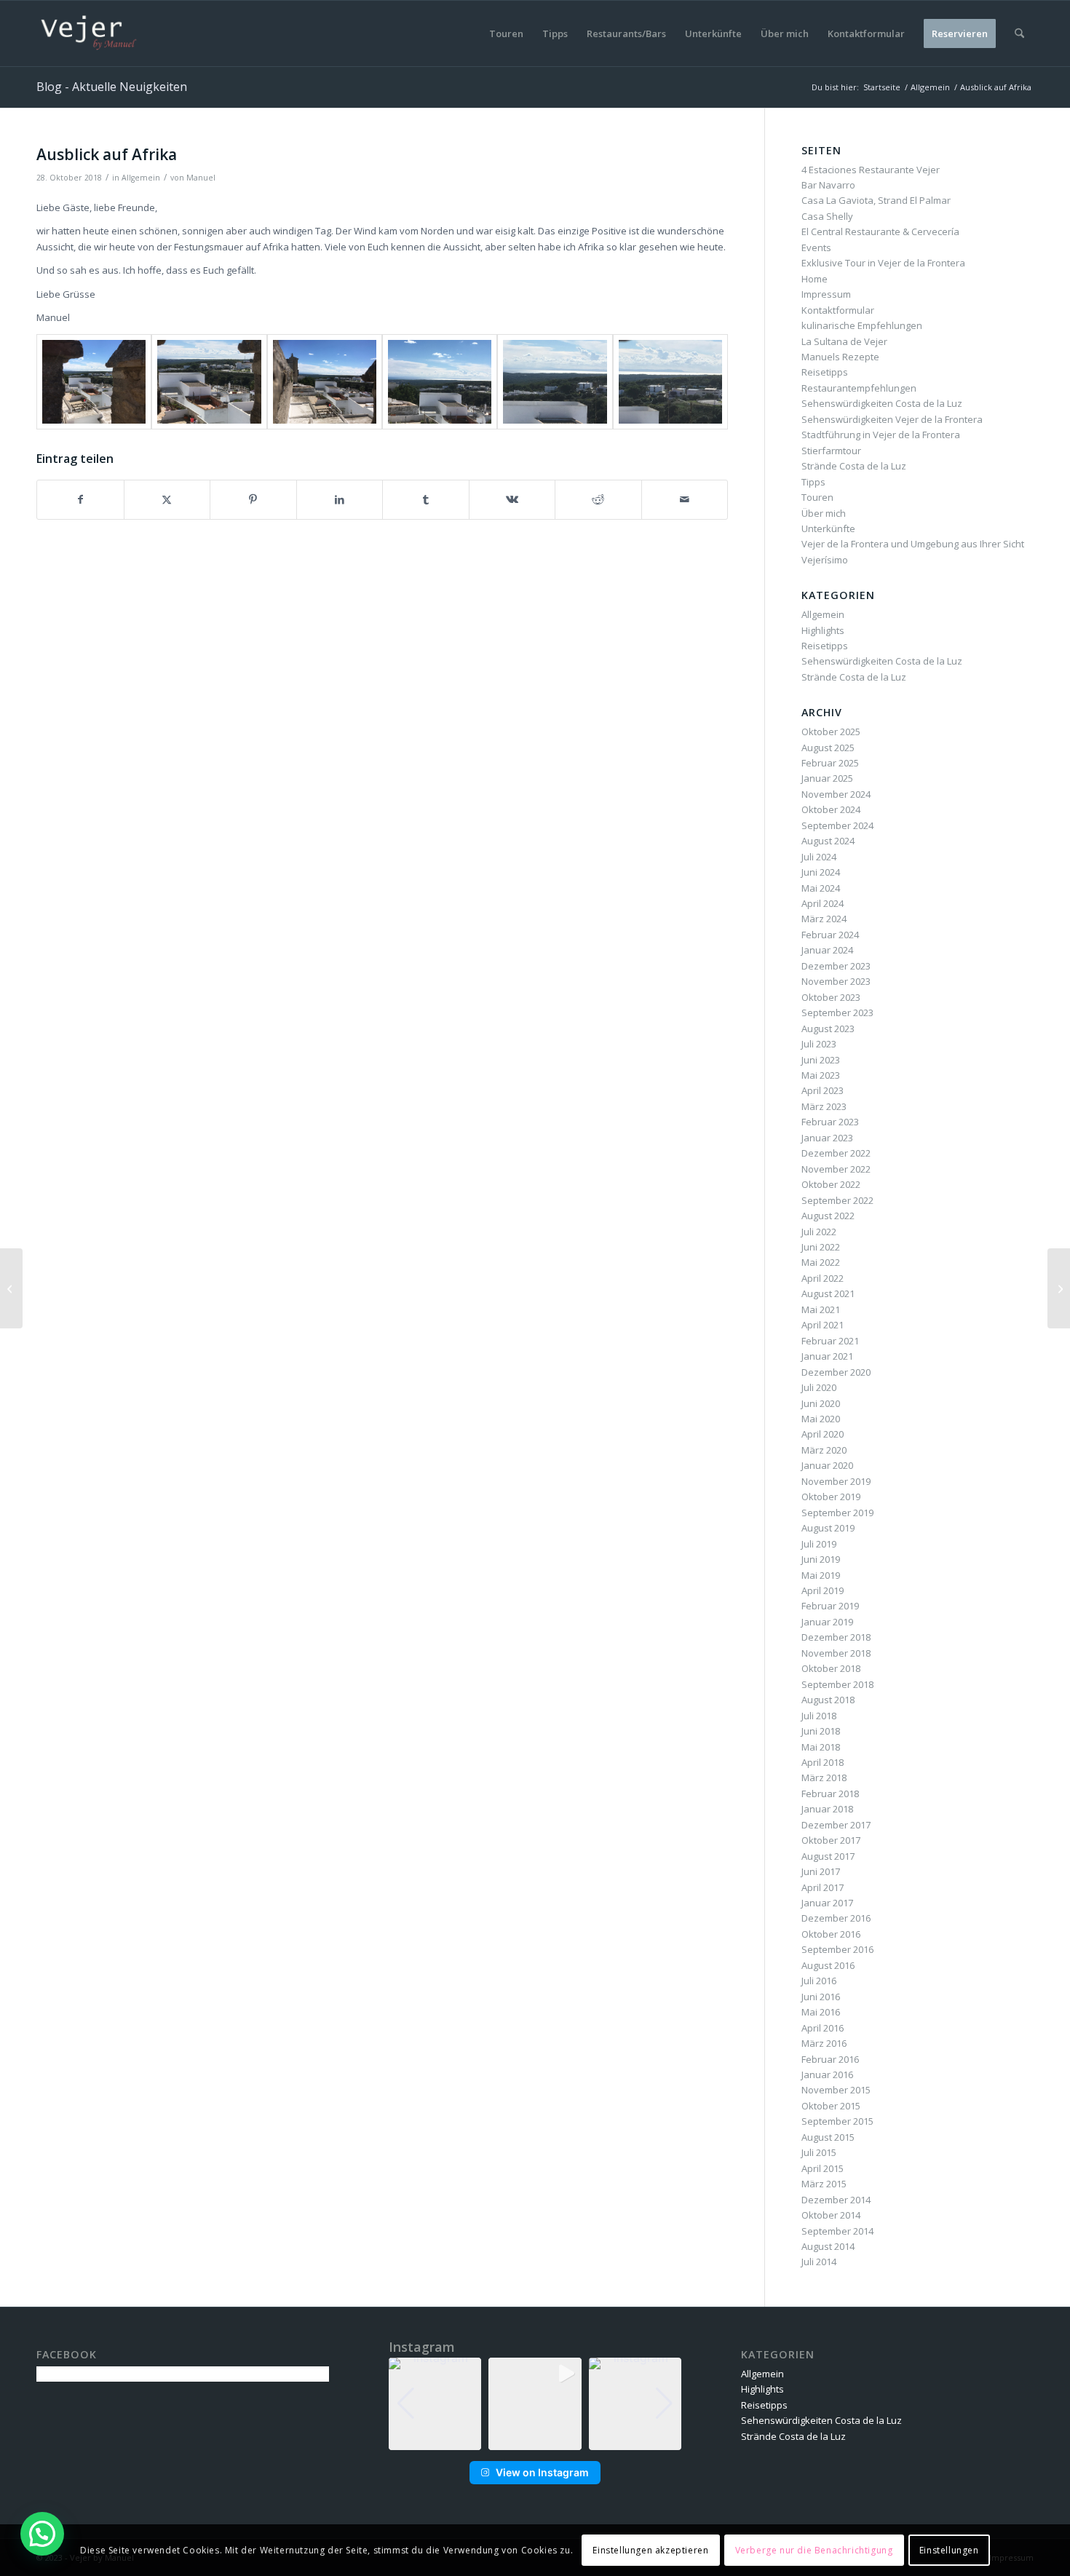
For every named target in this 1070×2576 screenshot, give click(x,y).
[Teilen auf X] (167, 499)
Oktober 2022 (831, 1184)
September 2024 (837, 825)
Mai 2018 (821, 1747)
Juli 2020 (819, 1387)
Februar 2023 (830, 1122)
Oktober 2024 (831, 809)
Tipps (813, 482)
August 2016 (828, 1965)
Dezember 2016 (836, 1918)
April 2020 (823, 1434)
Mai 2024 (821, 888)
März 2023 (824, 1106)
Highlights (823, 630)
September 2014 (837, 2231)
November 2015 (836, 2090)
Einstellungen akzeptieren (650, 2550)
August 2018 (828, 1700)
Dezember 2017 (836, 1825)
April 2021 (823, 1325)
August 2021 (828, 1293)
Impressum (826, 294)
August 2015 (828, 2137)
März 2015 (824, 2184)
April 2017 (823, 1887)
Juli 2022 (819, 1232)
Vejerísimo (825, 560)
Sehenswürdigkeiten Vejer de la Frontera (892, 419)
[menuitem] (506, 33)
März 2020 (824, 1450)
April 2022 (823, 1278)
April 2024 (823, 903)
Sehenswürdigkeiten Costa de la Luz (882, 403)
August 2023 (828, 1029)
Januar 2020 (827, 1465)
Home (815, 279)
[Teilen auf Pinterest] (253, 499)
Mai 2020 (821, 1419)
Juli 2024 (819, 857)
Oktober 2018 (831, 1668)
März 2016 (824, 2043)
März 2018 (824, 1778)
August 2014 (828, 2246)
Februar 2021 (830, 1341)
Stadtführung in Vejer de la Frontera (881, 435)
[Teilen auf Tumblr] (426, 499)
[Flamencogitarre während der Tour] (11, 1288)
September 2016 (837, 1949)
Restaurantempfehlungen (859, 388)
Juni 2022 (821, 1247)
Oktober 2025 (831, 732)
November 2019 (836, 1481)
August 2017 (828, 1856)
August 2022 (828, 1216)
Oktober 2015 (831, 2106)
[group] (435, 2404)
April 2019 (823, 1590)
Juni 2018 (821, 1731)
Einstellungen (949, 2550)
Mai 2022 (821, 1262)
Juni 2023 (821, 1060)
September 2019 (837, 1513)
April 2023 (823, 1090)
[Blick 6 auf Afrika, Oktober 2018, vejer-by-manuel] (670, 382)
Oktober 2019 (831, 1497)
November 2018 (836, 1653)
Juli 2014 (819, 2262)
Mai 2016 (821, 2012)
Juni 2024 (821, 872)
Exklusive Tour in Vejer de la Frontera (883, 263)
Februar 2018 (830, 1794)
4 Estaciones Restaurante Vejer (871, 170)
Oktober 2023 (831, 997)
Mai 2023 (821, 1075)
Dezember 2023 (836, 966)
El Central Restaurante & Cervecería (880, 231)
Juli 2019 (819, 1544)
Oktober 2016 (831, 1934)
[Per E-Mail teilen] (685, 499)
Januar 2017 (827, 1903)
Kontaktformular (838, 310)
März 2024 (824, 919)
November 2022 (836, 1169)
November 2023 (836, 981)
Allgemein (141, 178)
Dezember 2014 (836, 2200)
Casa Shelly (827, 216)
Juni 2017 (821, 1871)
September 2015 (837, 2121)
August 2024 (828, 841)
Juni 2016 (821, 1997)
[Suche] (1019, 33)
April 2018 (823, 1762)
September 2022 (837, 1200)
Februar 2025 (830, 763)
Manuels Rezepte (840, 357)
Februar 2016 (830, 2059)
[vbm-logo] (89, 33)
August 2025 (828, 748)
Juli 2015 (819, 2152)
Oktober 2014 (831, 2215)
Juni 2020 (821, 1403)
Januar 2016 (827, 2074)
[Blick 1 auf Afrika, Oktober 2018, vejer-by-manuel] (94, 382)
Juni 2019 (821, 1559)
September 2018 (837, 1684)
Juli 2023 (819, 1044)
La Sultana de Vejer (844, 341)
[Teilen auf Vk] (512, 499)
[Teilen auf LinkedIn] (340, 499)
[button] (535, 2440)
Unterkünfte (828, 528)
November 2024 (836, 794)
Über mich (824, 513)
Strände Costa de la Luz (854, 466)
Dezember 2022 (836, 1153)
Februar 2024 (830, 935)
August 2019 (828, 1528)
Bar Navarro (828, 185)
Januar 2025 (827, 778)
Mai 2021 (821, 1309)
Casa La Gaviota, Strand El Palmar (876, 200)
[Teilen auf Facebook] (80, 499)
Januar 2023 (827, 1138)
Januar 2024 (827, 950)
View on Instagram (542, 2472)
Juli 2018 (819, 1716)
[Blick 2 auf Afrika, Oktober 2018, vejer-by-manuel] (209, 382)
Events (816, 247)
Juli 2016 (819, 1981)
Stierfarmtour (831, 451)
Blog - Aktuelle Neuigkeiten (112, 87)
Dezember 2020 (836, 1372)
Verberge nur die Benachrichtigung (814, 2550)
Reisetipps (825, 372)
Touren (817, 497)
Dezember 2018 (836, 1637)
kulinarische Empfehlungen (862, 325)
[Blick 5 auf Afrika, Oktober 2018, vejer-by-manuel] (555, 382)
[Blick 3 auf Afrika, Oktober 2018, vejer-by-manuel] (325, 382)
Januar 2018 (827, 1809)
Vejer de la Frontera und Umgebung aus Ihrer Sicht (913, 544)
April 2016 (823, 2028)
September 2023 (837, 1012)
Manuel (201, 178)
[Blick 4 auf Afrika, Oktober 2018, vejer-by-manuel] (440, 382)
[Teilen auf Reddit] (598, 499)
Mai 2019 (821, 1575)
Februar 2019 (830, 1606)
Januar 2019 (827, 1622)
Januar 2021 (827, 1356)
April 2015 (823, 2168)
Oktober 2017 (831, 1840)
